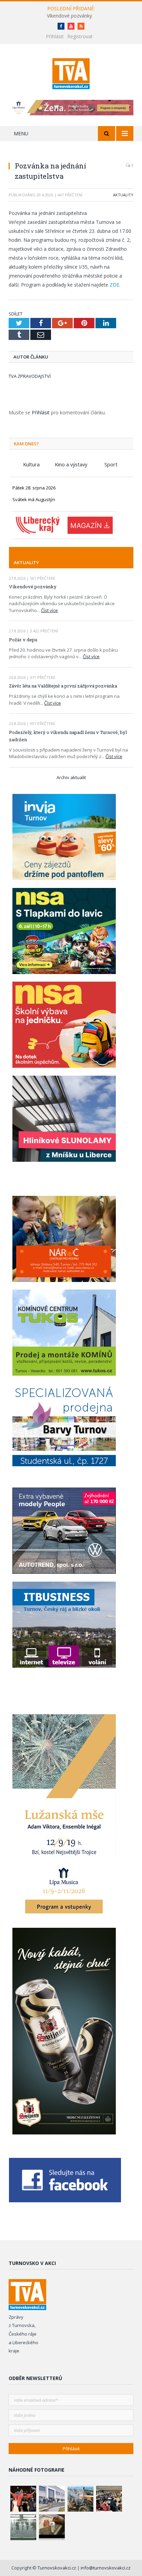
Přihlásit (55, 36)
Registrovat (80, 36)
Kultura (31, 464)
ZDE (114, 285)
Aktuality (123, 195)
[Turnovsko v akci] (71, 73)
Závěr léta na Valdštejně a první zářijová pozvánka (63, 686)
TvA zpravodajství (30, 376)
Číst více (49, 610)
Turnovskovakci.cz (57, 2568)
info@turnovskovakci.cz (106, 2568)
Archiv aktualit (71, 777)
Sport (111, 464)
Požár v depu (23, 640)
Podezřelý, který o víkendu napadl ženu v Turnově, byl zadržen (68, 736)
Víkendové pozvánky (69, 16)
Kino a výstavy (71, 464)
